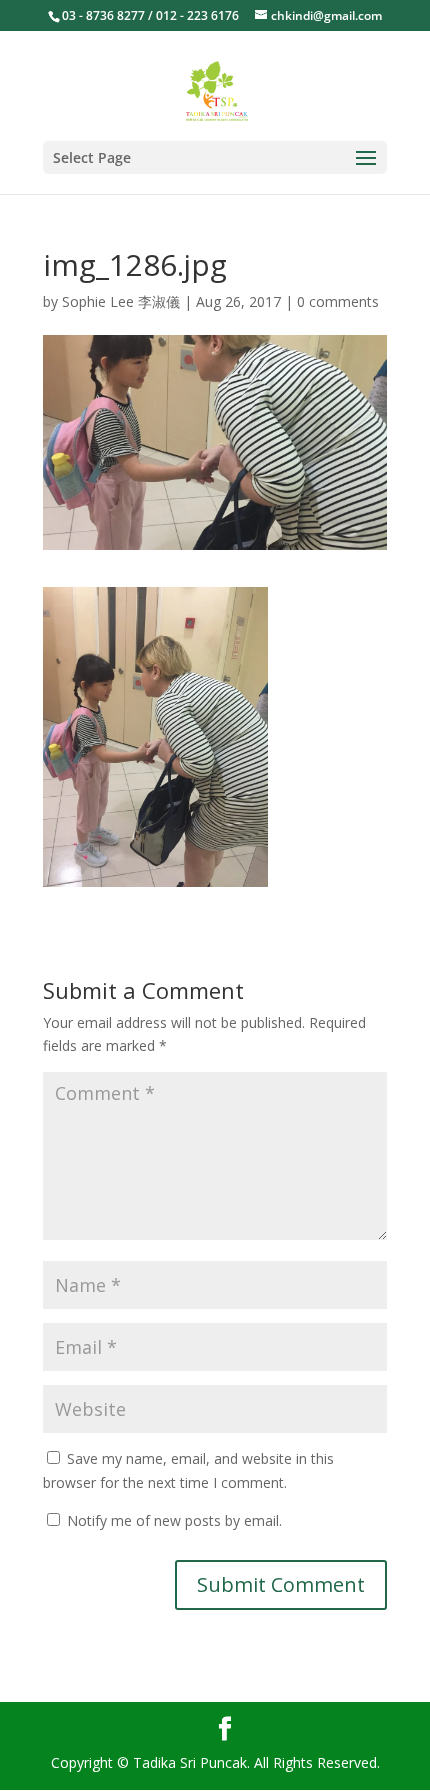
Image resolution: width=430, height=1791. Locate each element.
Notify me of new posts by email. (174, 1520)
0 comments (338, 301)
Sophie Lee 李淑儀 (121, 301)
